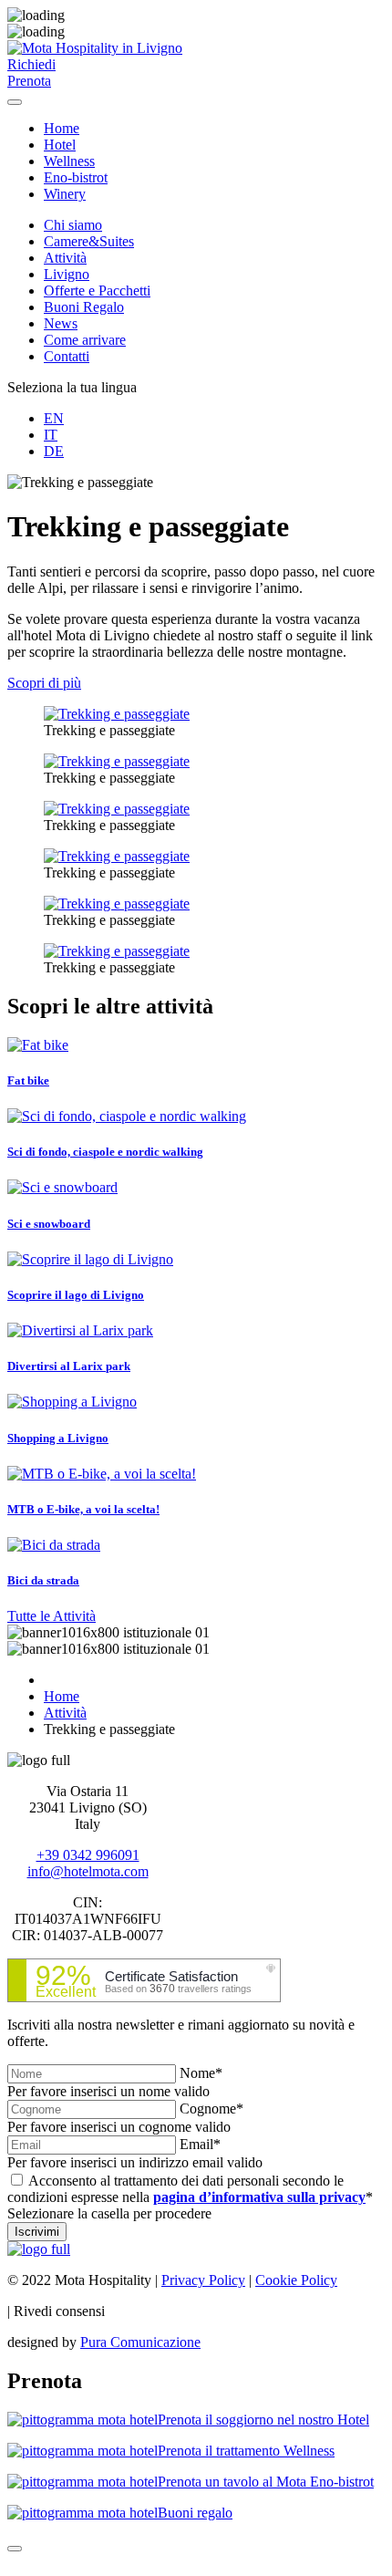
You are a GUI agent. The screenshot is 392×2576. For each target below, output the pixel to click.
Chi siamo (73, 225)
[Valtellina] (39, 2249)
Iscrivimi (37, 2232)
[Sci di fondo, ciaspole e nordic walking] (127, 1116)
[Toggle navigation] (15, 102)
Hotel (60, 145)
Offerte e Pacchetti (97, 291)
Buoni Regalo (84, 307)
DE (54, 451)
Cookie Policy (296, 2280)
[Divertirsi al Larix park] (80, 1330)
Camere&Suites (89, 241)
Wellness (69, 161)
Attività (65, 258)
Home (62, 128)
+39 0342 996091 (88, 1855)
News (61, 323)
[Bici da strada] (54, 1545)
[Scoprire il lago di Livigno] (90, 1259)
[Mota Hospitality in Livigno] (95, 48)
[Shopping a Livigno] (72, 1402)
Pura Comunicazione (140, 2342)
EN (54, 418)
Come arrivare (85, 340)
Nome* (201, 2073)
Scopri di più (44, 683)
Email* (200, 2144)
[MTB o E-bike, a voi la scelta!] (102, 1474)
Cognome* (211, 2109)
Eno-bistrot (76, 177)
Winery (65, 194)
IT (51, 435)
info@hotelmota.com (88, 1871)
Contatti (67, 356)
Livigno (67, 274)
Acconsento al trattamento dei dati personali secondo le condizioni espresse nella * (190, 2189)
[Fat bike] (38, 1045)
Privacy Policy (203, 2280)
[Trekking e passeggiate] (117, 714)
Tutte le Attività (52, 1616)
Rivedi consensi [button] (59, 2311)
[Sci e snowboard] (62, 1187)
